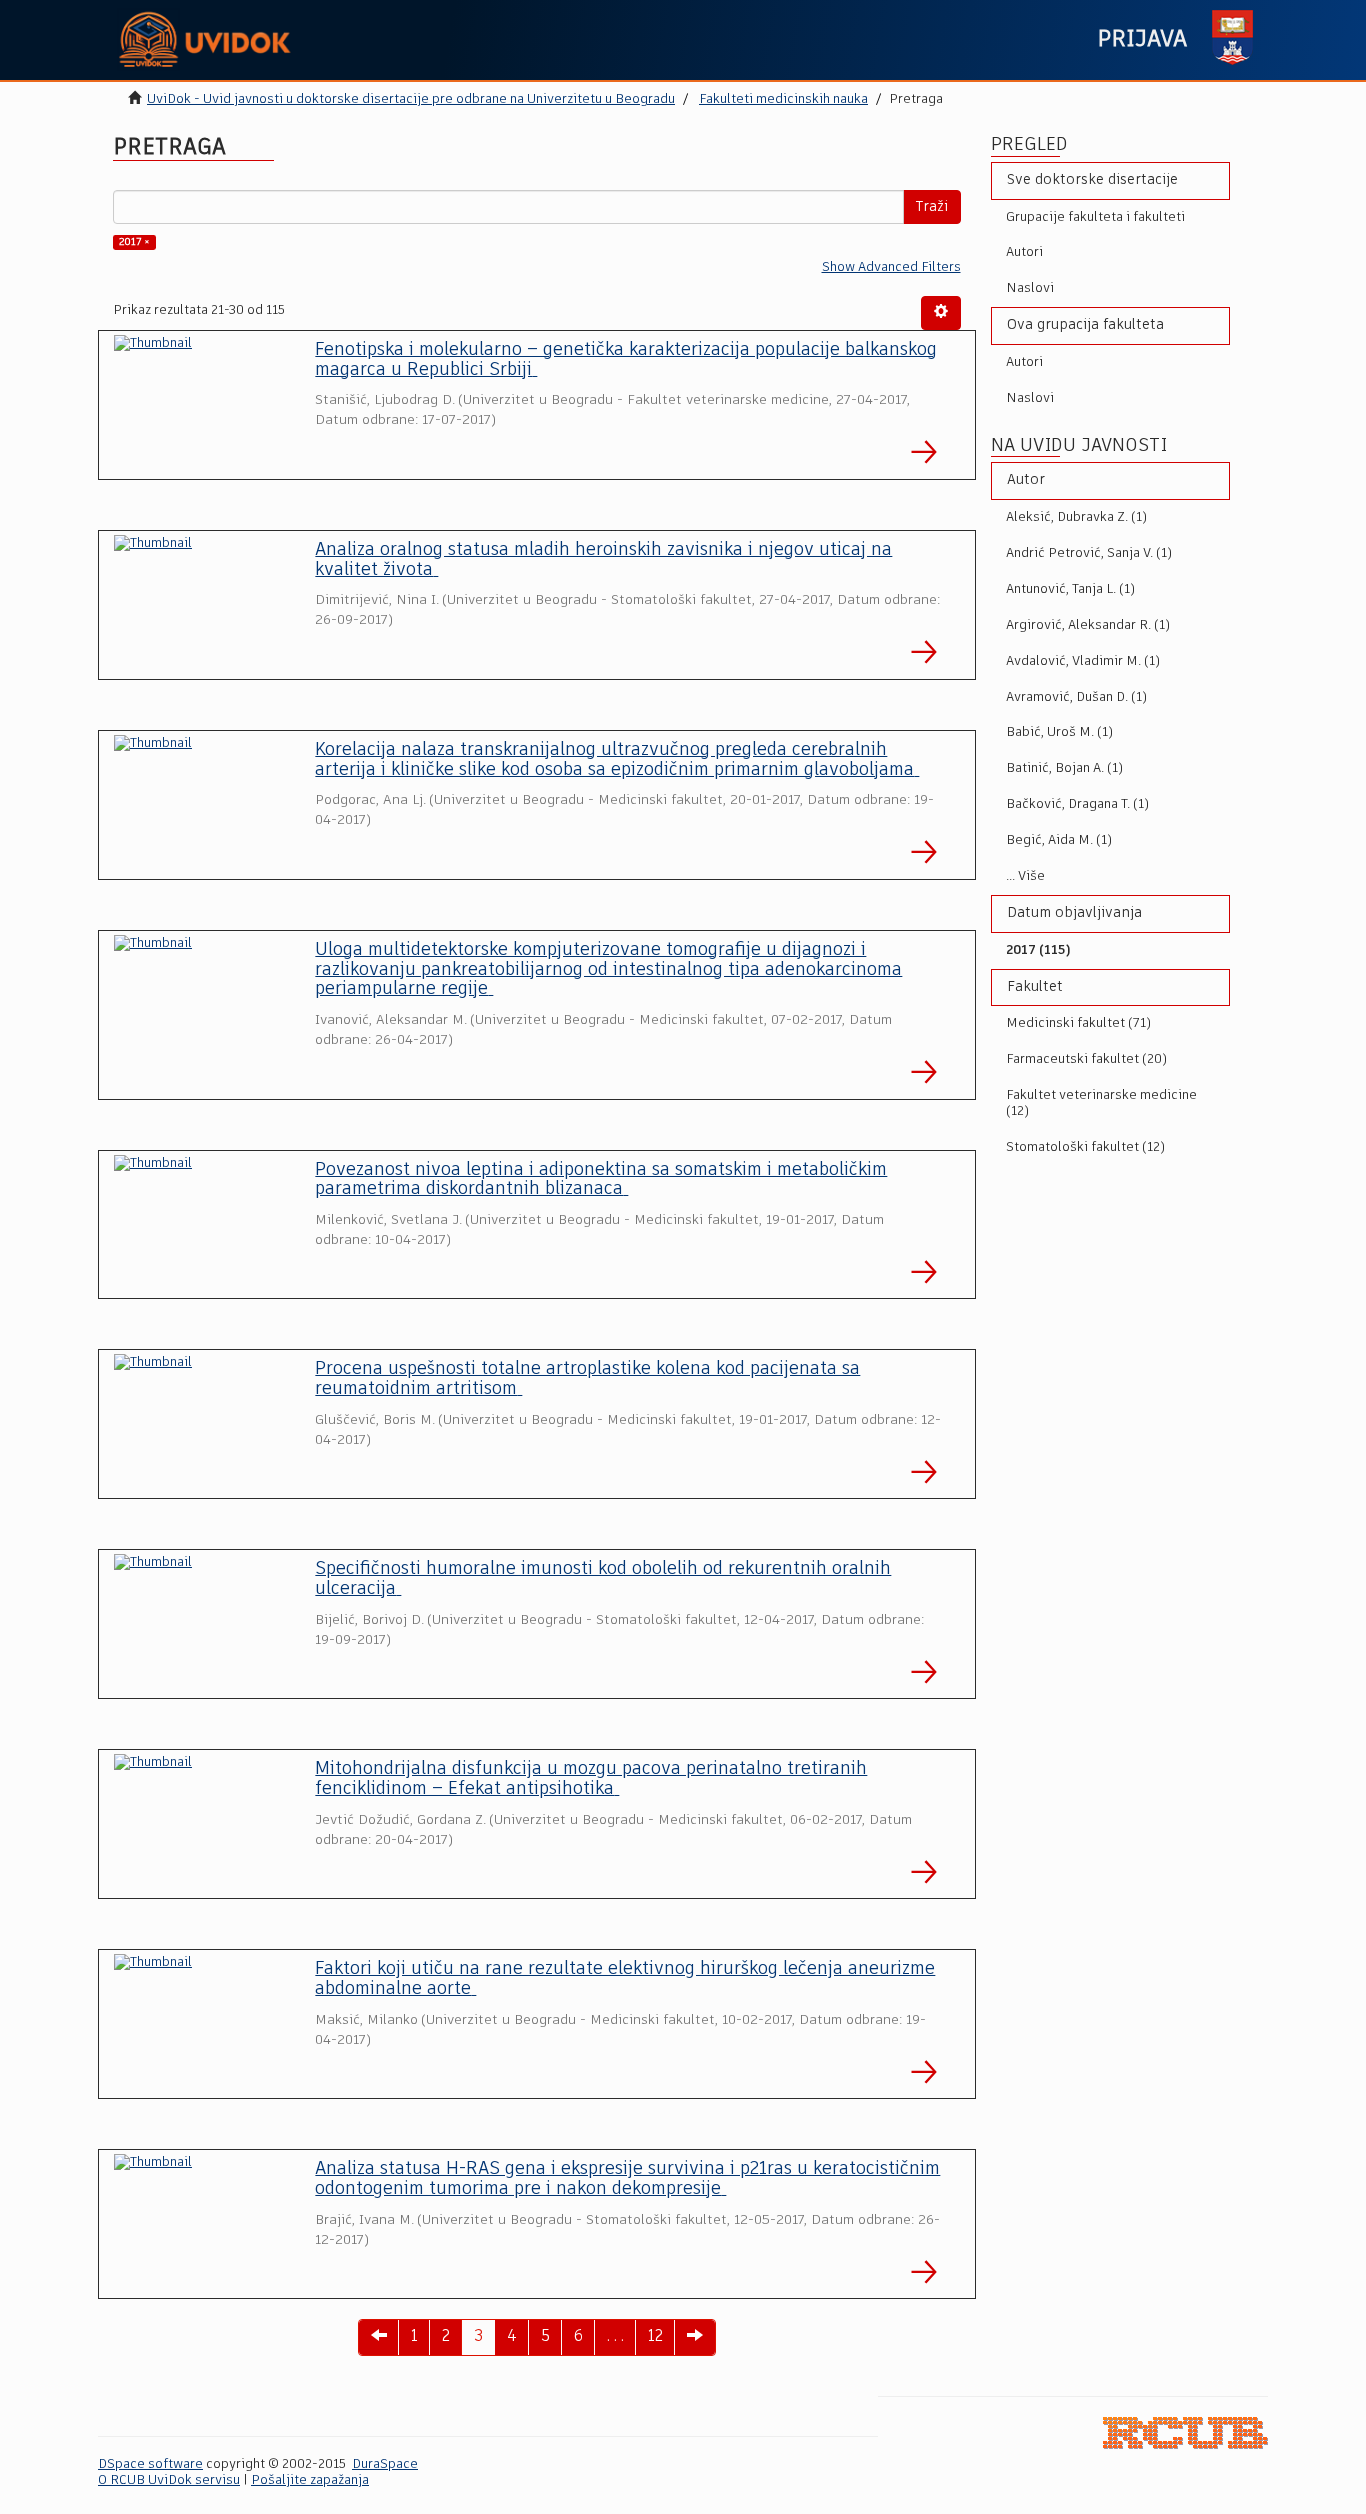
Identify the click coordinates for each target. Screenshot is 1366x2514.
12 (655, 2336)
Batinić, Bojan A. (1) (1064, 768)
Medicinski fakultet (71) (1078, 1023)
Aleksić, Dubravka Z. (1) (1076, 517)
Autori (1024, 252)
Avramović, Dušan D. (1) (1076, 697)
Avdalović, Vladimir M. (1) (1083, 661)
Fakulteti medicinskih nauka (783, 99)
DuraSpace (385, 2464)
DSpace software (150, 2464)
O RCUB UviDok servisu (169, 2480)
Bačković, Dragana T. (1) (1077, 804)
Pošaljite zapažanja (310, 2480)
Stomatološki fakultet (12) (1085, 1147)
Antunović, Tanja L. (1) (1070, 589)
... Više (1025, 876)
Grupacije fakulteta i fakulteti (1095, 217)
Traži (932, 207)
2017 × (134, 242)
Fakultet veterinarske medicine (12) (1101, 1103)
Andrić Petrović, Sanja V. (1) (1089, 553)
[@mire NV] (1185, 2432)
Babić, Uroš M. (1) (1059, 732)
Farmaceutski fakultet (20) (1086, 1059)
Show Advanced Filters (891, 267)
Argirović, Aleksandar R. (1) (1088, 625)
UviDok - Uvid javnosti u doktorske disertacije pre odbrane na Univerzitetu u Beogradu (411, 99)
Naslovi (1030, 288)
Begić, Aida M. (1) (1059, 840)
